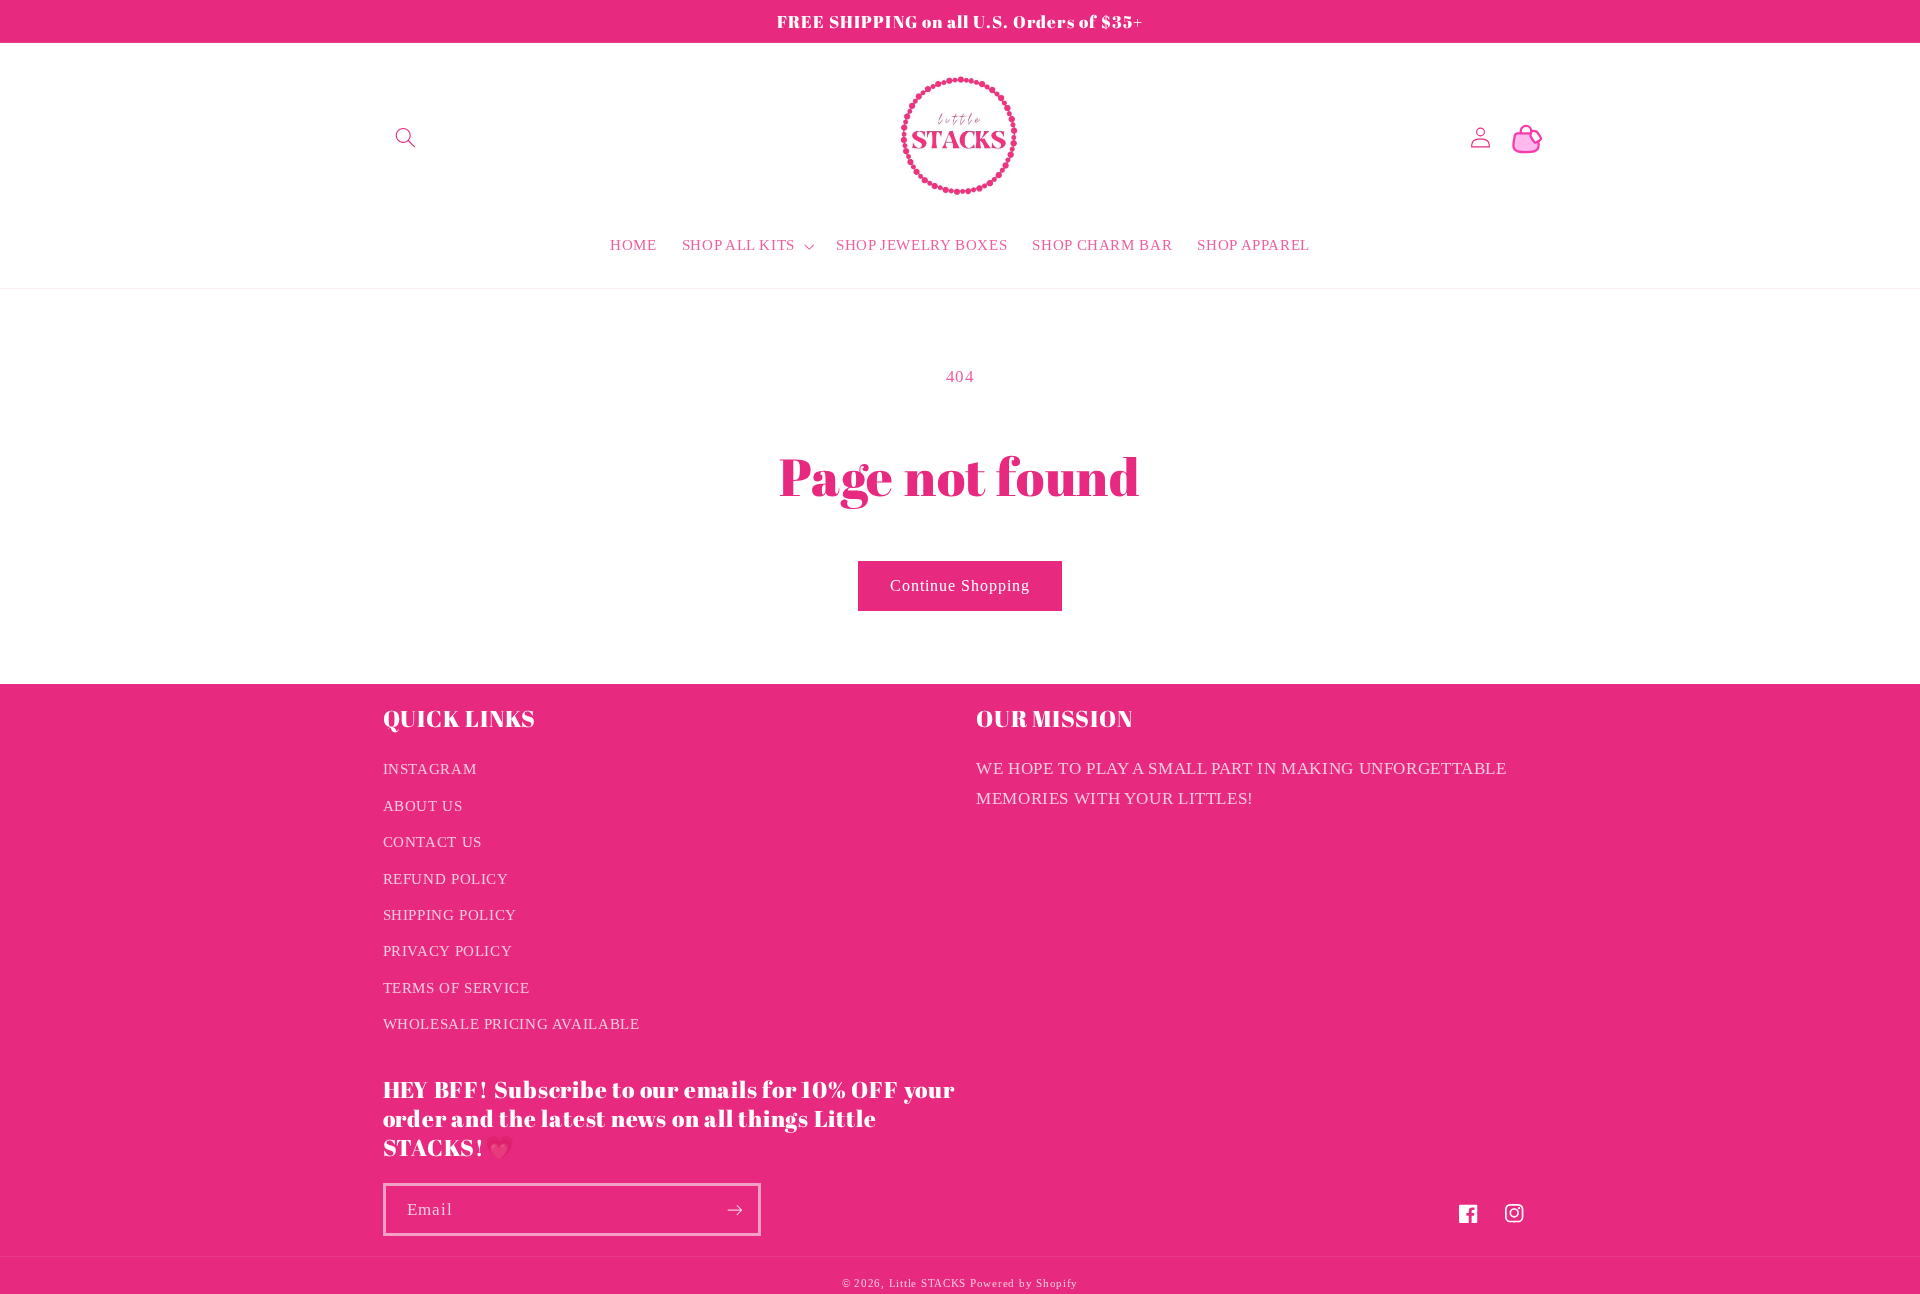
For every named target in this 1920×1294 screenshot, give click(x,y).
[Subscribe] (734, 1209)
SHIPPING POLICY (450, 915)
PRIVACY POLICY (448, 951)
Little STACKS (928, 1283)
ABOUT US (423, 806)
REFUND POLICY (446, 879)
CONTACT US (432, 842)
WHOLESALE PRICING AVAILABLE (511, 1024)
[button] (406, 138)
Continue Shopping (960, 585)
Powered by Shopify (1024, 1283)
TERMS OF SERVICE (456, 988)
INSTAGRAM (430, 769)
